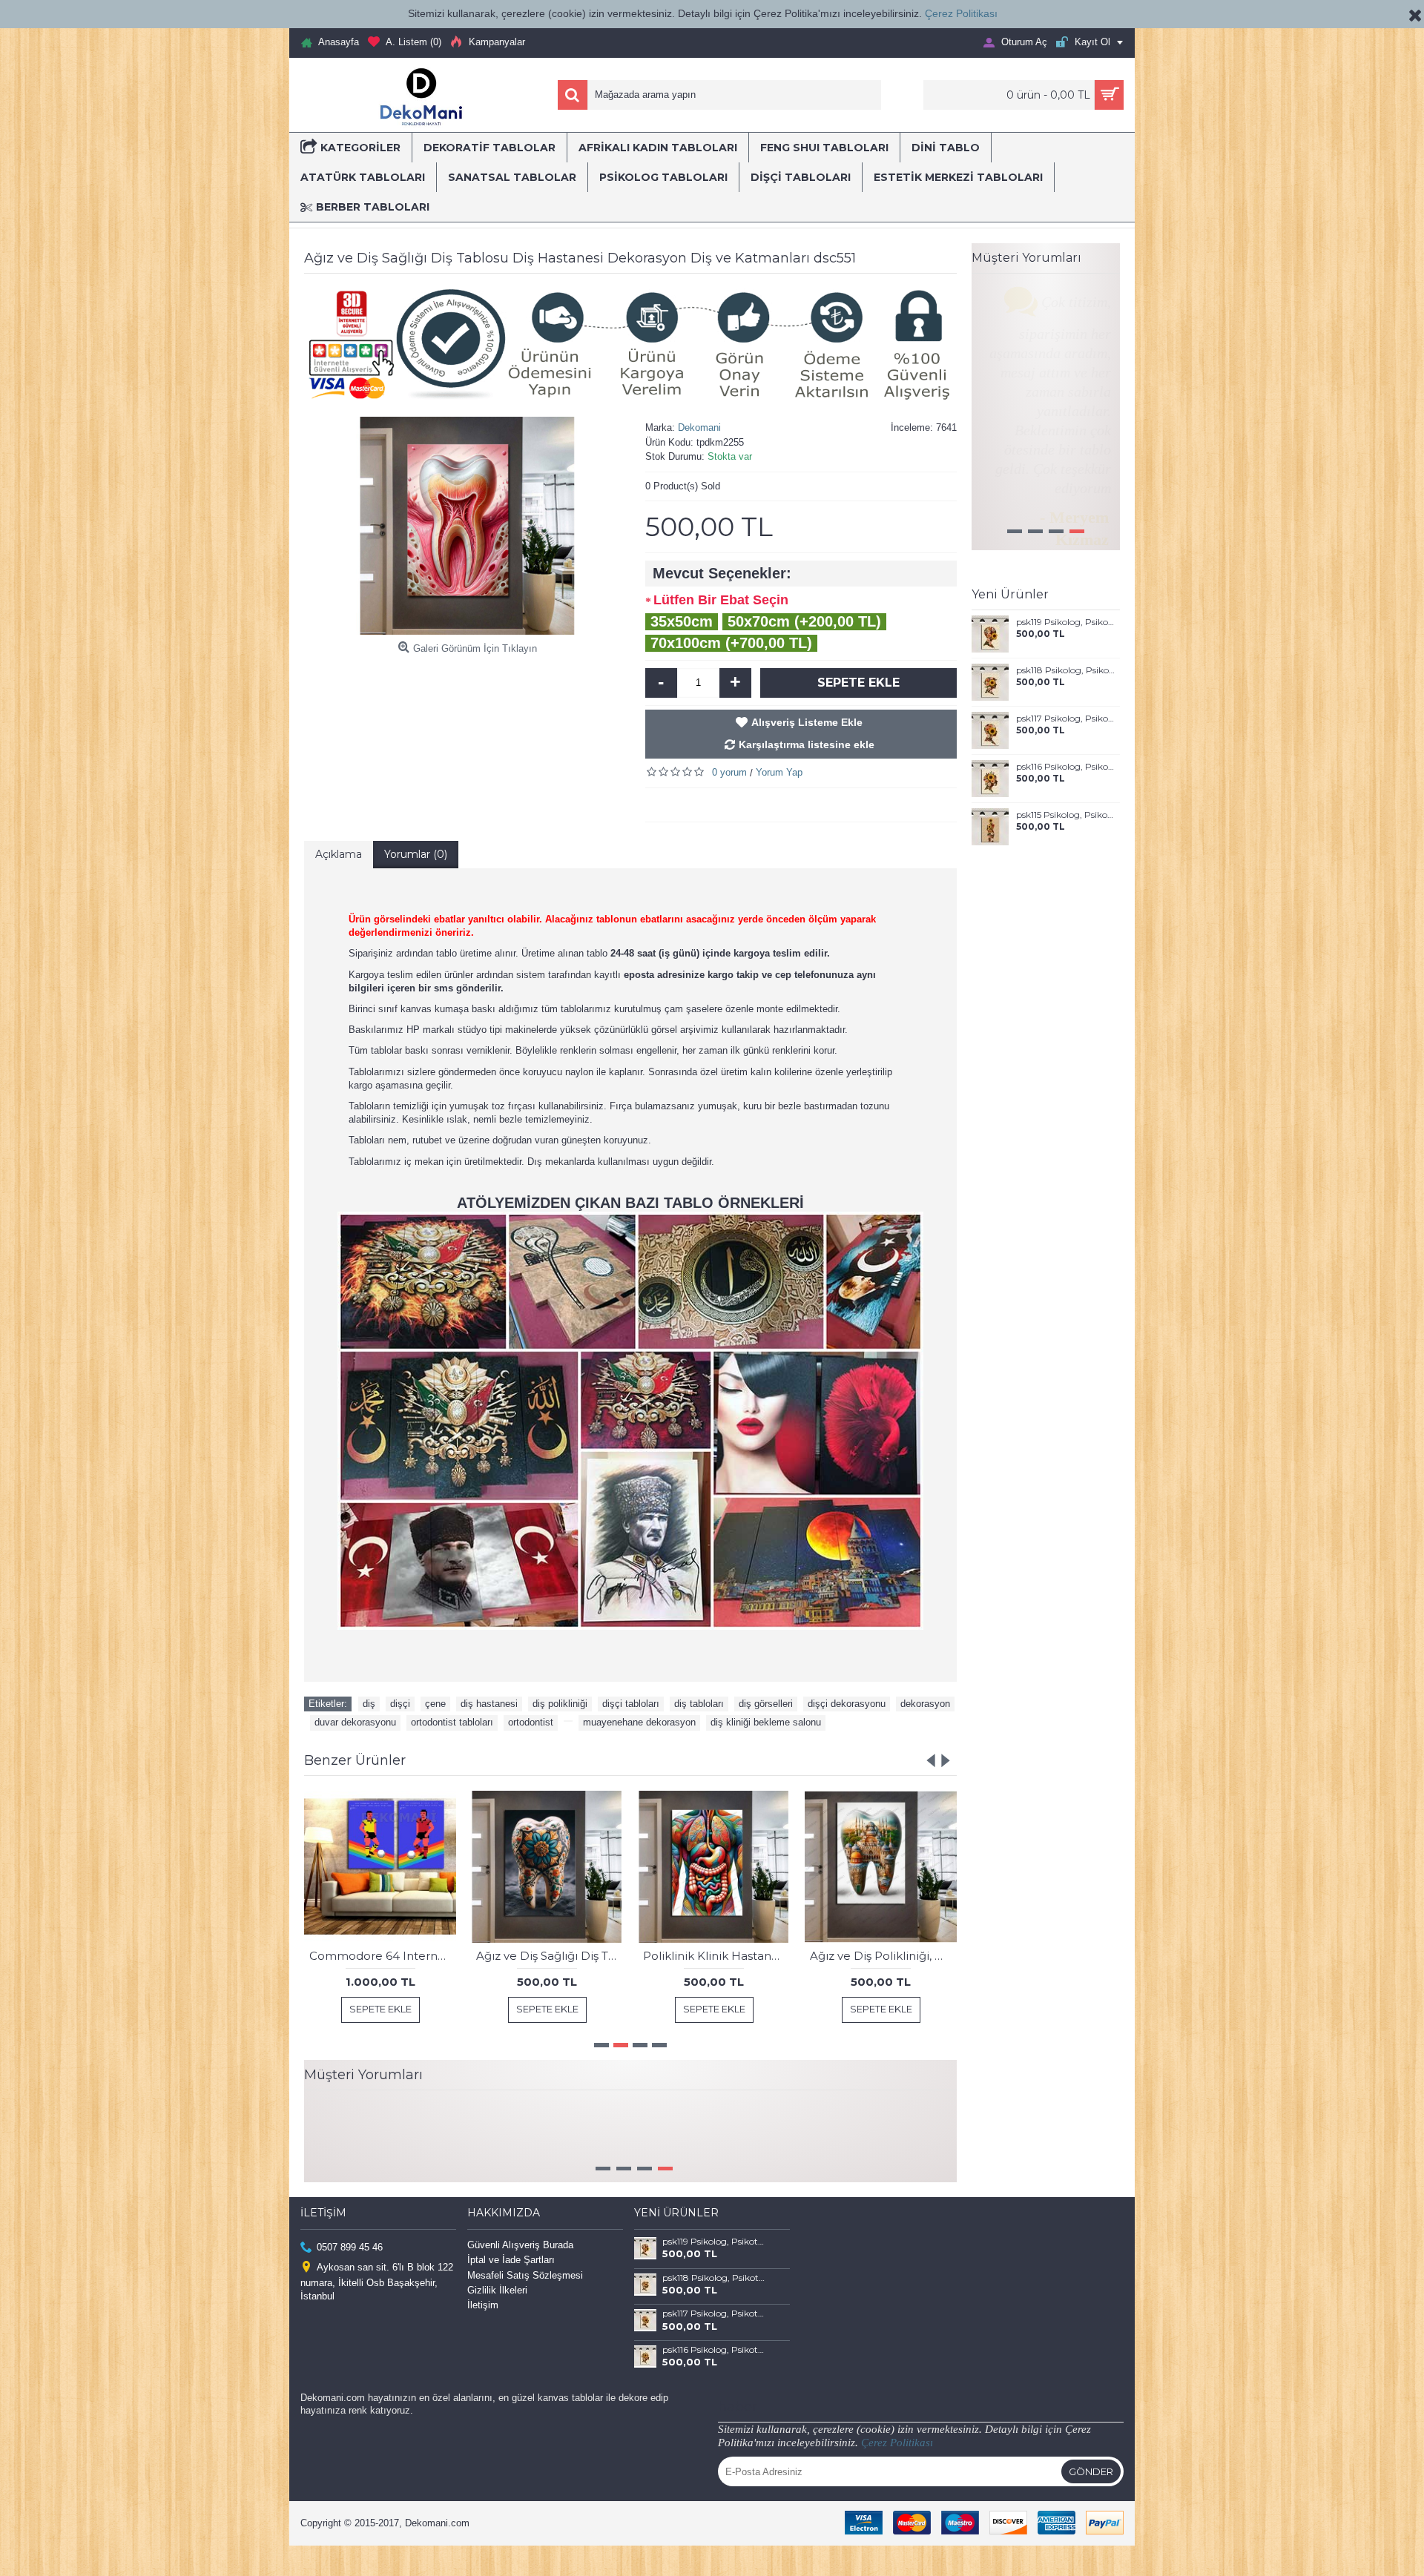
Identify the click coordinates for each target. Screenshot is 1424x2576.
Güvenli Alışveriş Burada (520, 2275)
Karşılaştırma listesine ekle (807, 744)
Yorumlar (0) (416, 854)
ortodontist (531, 1722)
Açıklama (339, 854)
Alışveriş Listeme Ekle (807, 722)
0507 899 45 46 (350, 2278)
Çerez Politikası (961, 13)
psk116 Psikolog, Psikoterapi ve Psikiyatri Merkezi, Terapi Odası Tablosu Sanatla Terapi (1065, 796)
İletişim (483, 2335)
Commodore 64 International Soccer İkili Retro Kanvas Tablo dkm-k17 (383, 1956)
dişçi (400, 1704)
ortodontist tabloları (452, 1722)
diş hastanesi (489, 1704)
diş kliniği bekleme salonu (766, 1722)
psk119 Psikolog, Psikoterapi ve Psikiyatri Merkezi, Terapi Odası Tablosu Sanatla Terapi (1065, 652)
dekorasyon (925, 1704)
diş (369, 1704)
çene (435, 1704)
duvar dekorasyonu (355, 1722)
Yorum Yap (779, 772)
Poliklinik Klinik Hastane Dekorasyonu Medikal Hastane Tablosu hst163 (716, 1956)
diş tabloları (699, 1704)
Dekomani (699, 427)
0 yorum (729, 772)
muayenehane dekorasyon (639, 1722)
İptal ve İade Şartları (511, 2290)
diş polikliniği (560, 1704)
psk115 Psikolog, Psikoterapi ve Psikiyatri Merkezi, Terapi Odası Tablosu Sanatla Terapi (1065, 845)
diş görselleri (766, 1704)
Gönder (1091, 2502)
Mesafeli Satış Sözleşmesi (525, 2305)
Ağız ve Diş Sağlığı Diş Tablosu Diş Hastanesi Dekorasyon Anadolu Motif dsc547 (550, 1956)
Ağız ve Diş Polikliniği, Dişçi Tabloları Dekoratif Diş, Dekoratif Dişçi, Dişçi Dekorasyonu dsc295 (883, 1956)
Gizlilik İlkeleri (497, 2321)
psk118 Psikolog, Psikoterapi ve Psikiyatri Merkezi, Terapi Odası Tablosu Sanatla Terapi (1065, 700)
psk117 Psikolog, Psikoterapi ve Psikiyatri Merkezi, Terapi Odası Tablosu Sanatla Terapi (1065, 748)
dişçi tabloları (631, 1704)
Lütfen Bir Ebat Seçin (721, 600)
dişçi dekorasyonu (847, 1704)
